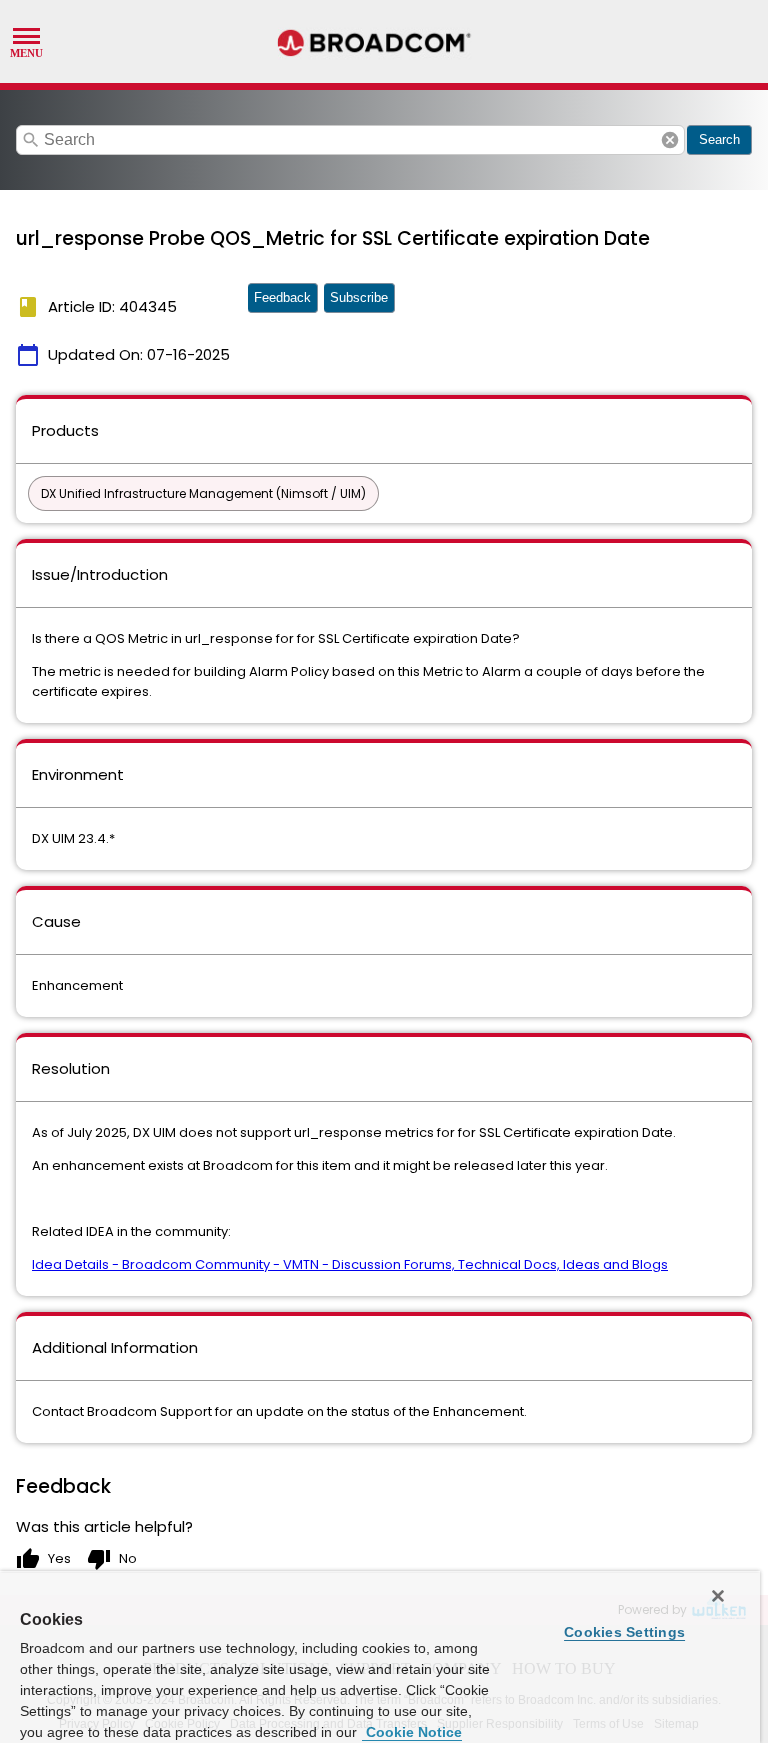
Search (719, 139)
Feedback (282, 297)
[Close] (718, 1596)
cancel (670, 140)
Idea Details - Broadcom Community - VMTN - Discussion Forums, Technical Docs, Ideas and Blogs (350, 1264)
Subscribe (359, 297)
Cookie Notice (412, 1732)
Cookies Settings (624, 1632)
